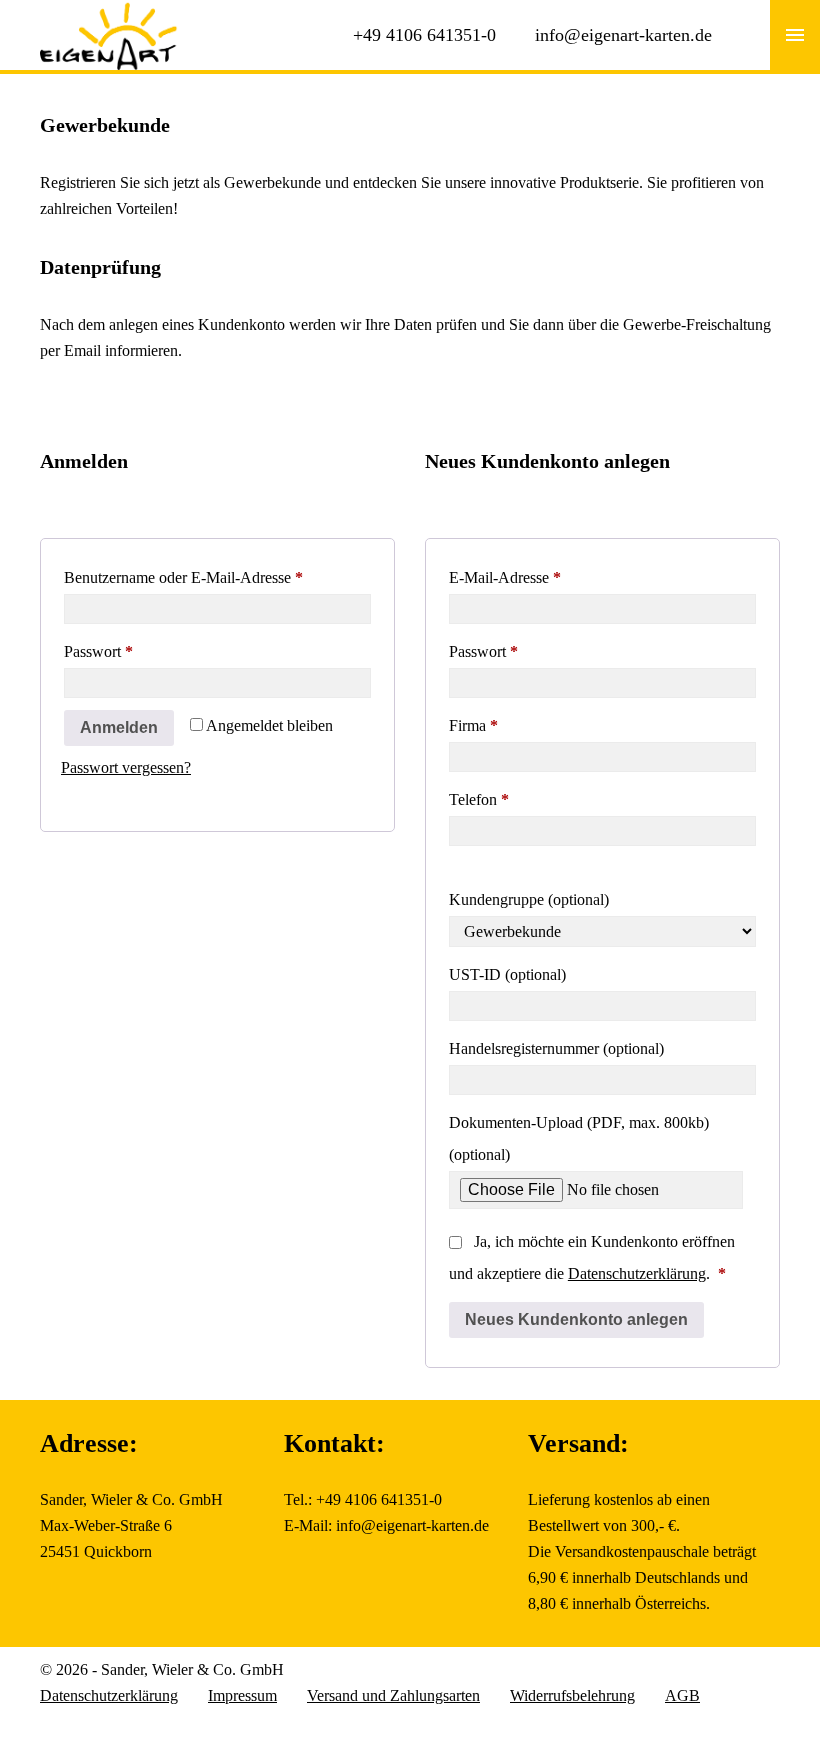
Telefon (479, 799)
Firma (473, 725)
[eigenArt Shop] (109, 12)
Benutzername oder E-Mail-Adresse (217, 577)
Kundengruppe (529, 899)
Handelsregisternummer (556, 1048)
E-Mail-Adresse (542, 577)
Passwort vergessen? (126, 767)
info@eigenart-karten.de (623, 35)
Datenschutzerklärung (637, 1273)
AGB (682, 1695)
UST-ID (507, 974)
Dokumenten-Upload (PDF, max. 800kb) (579, 1138)
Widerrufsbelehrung (572, 1695)
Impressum (242, 1695)
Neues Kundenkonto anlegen (576, 1319)
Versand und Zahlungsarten (393, 1695)
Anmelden (119, 727)
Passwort (136, 651)
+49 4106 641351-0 (424, 35)
